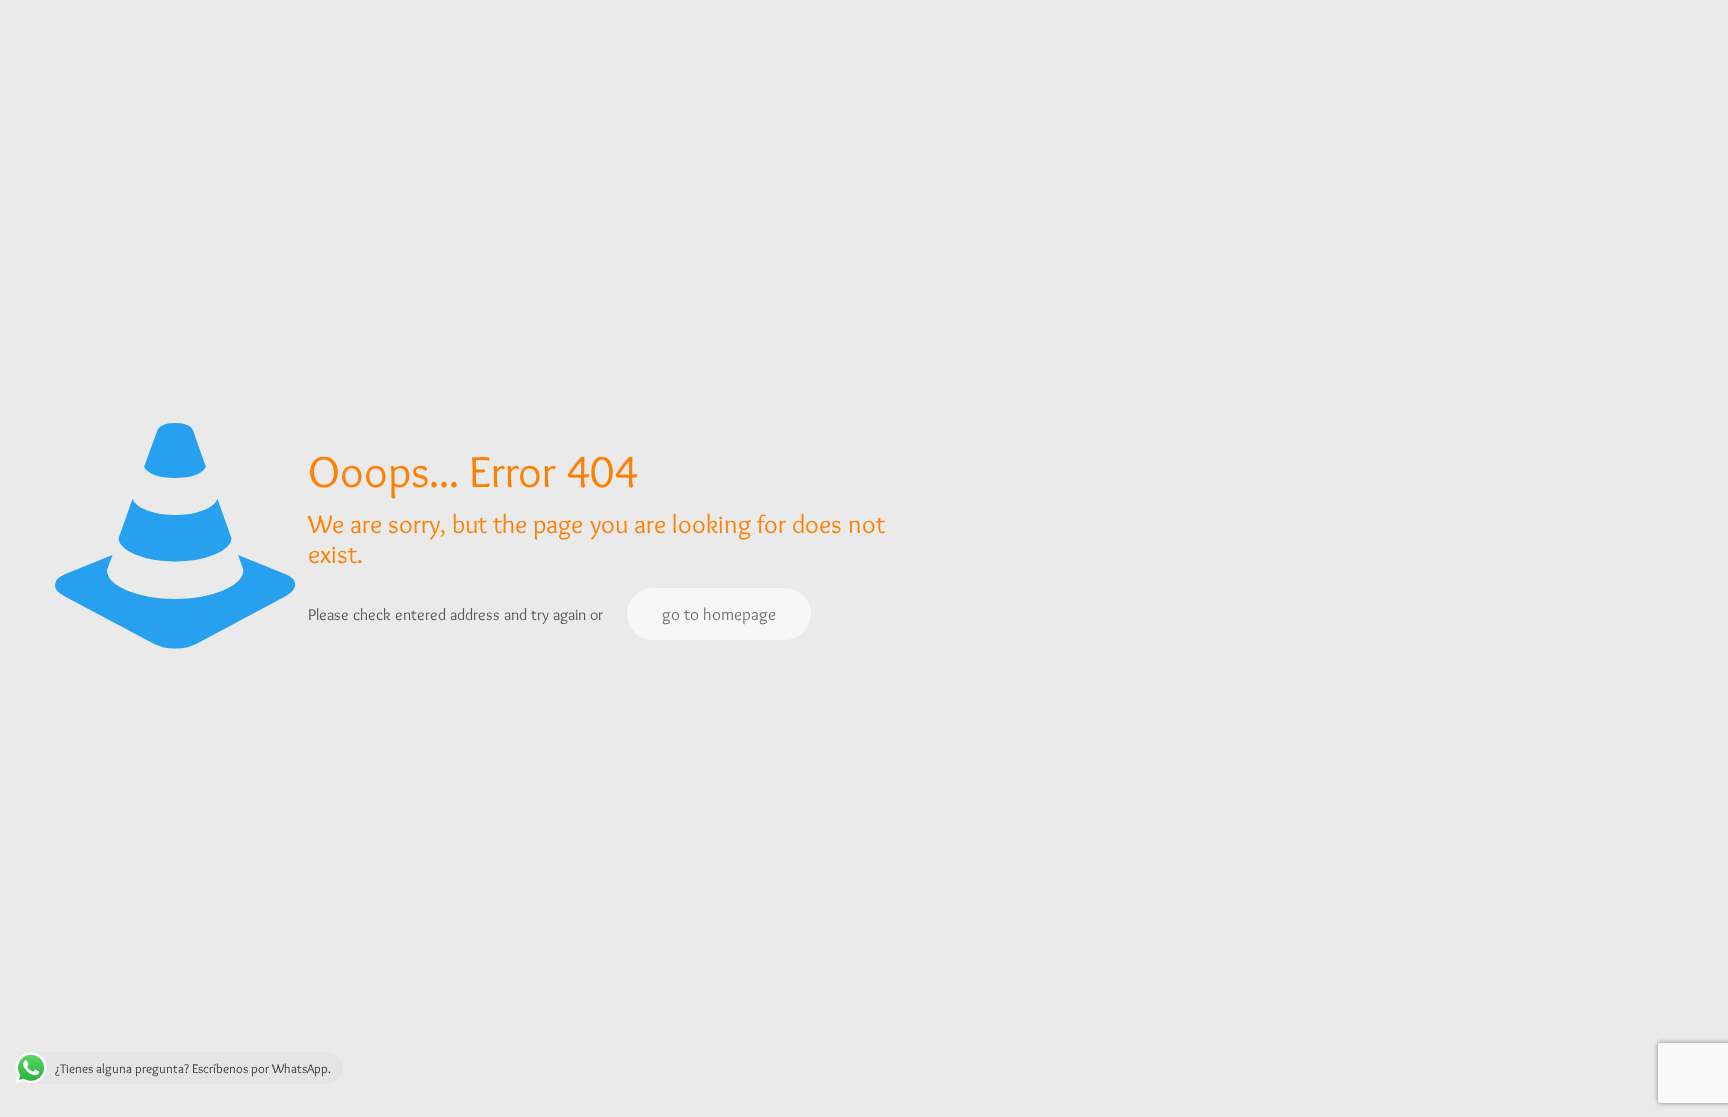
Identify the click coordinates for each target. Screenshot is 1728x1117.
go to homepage (719, 614)
